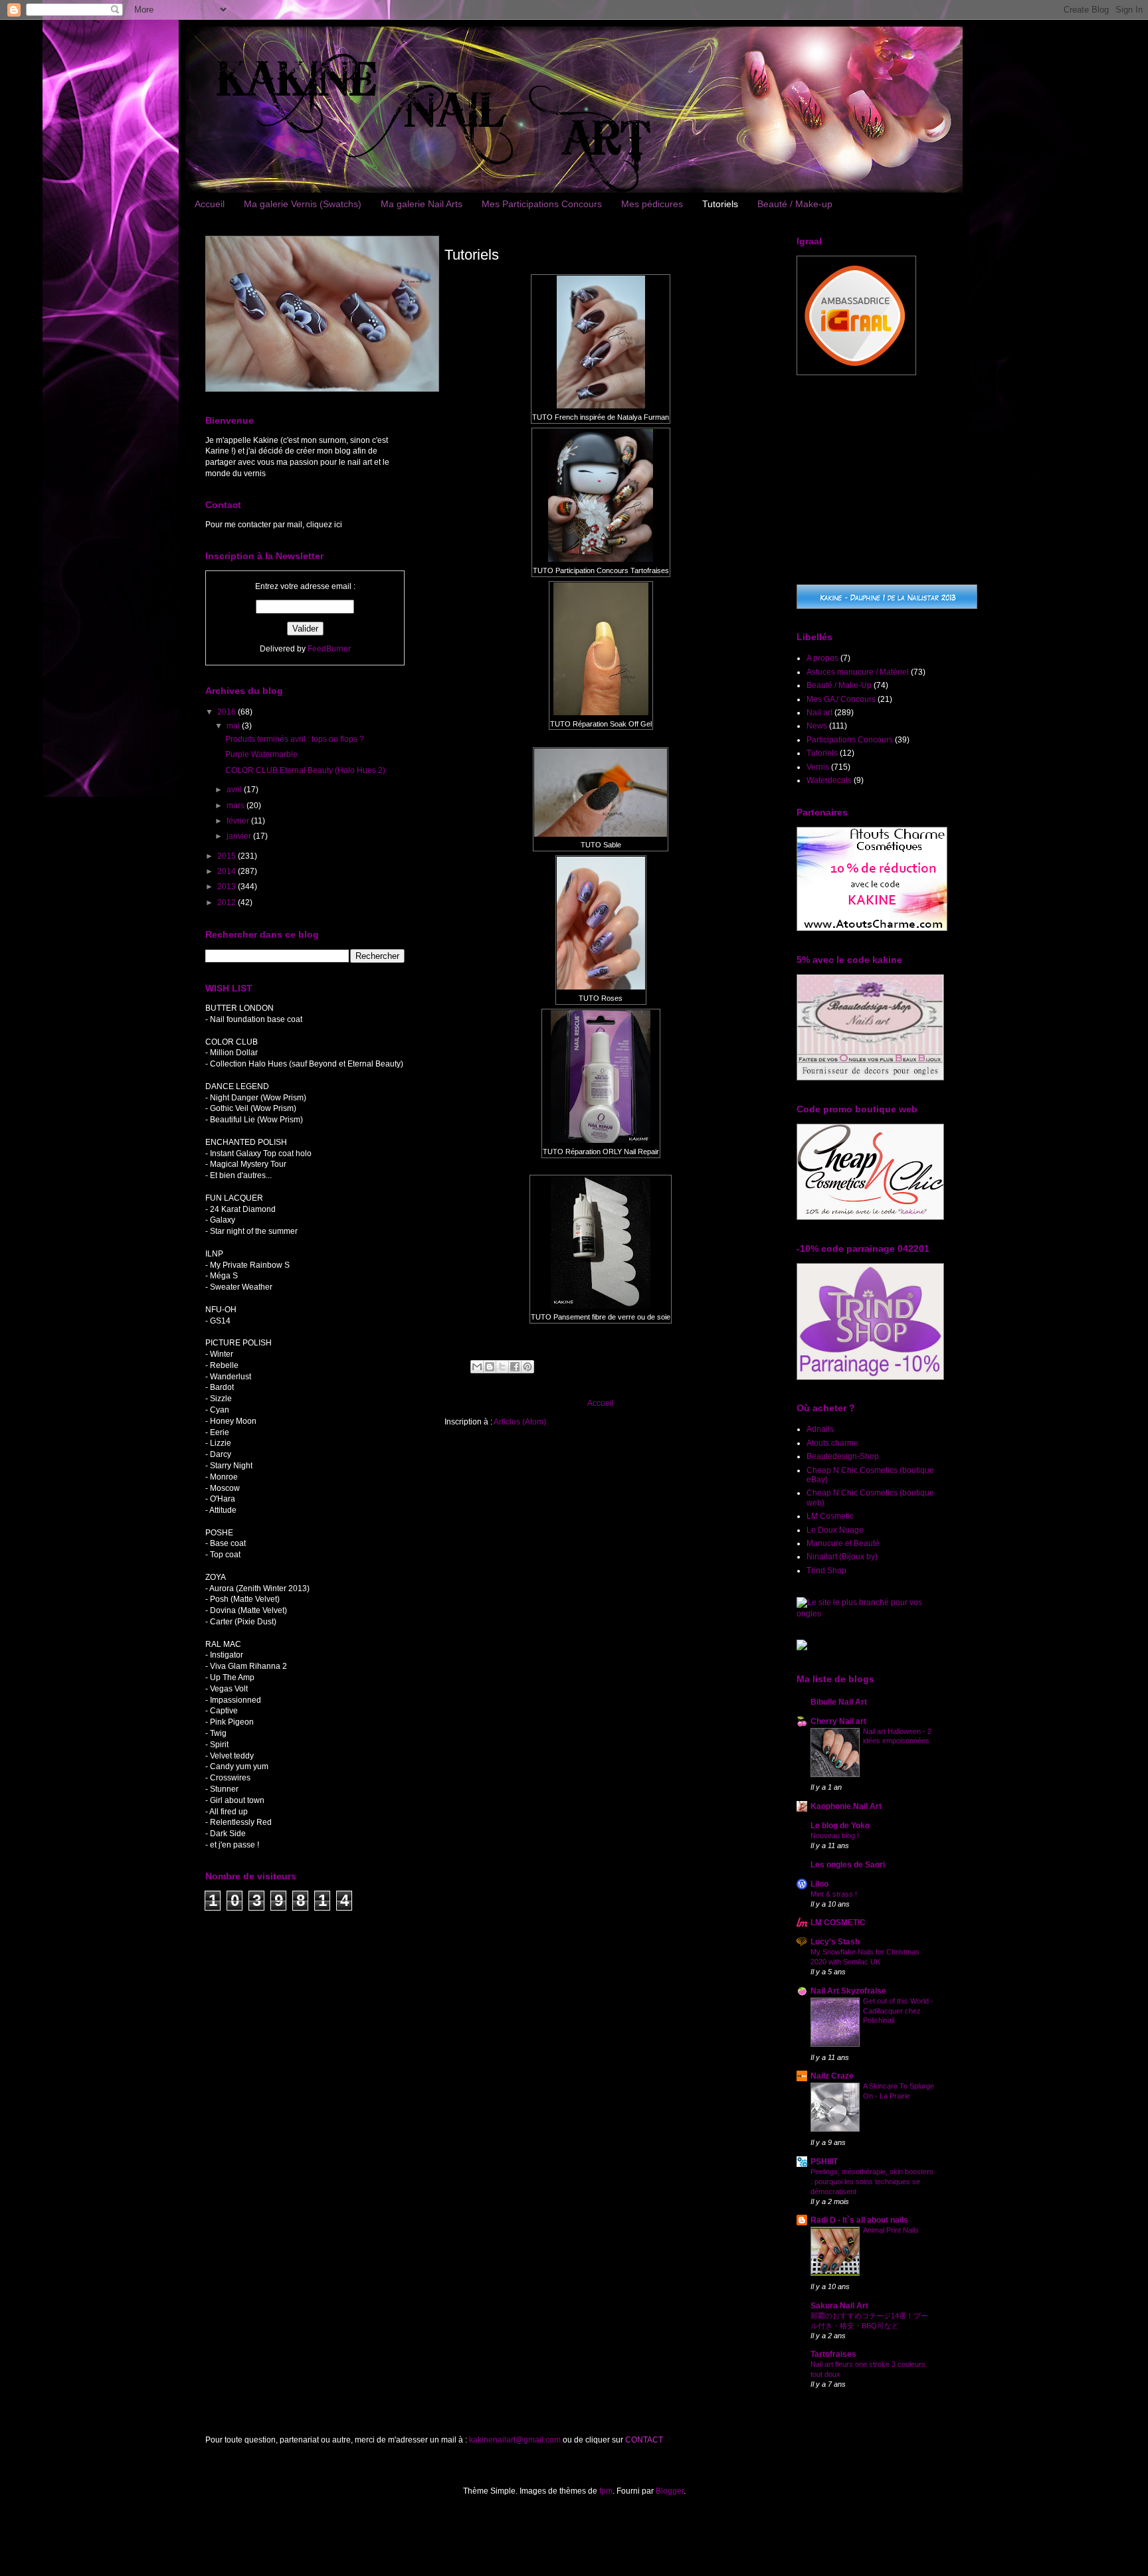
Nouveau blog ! (835, 1836)
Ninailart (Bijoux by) (842, 1557)
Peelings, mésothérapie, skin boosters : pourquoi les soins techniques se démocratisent (872, 2182)
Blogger (670, 2491)
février (239, 821)
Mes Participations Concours (542, 204)
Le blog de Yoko (840, 1826)
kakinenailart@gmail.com (515, 2440)
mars (237, 806)
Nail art (819, 713)
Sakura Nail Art (839, 2306)
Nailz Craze (832, 2076)
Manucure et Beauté (843, 1543)
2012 (228, 902)
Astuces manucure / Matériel (858, 672)
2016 (228, 712)
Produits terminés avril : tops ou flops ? (295, 739)
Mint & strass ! (834, 1894)
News (817, 726)
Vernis (818, 767)
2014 (228, 871)
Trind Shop (826, 1571)
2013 (228, 887)
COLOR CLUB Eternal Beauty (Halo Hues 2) (305, 770)
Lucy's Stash (835, 1942)
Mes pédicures (652, 204)
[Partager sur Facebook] (515, 1367)
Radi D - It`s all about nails (859, 2220)
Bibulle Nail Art (839, 1702)
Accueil (210, 204)
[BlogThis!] (490, 1367)
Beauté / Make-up (795, 204)
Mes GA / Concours (841, 699)
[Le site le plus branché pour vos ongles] (870, 1614)
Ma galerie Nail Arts (422, 204)
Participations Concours (850, 740)
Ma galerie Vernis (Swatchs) (303, 204)
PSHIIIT (824, 2162)
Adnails (820, 1429)
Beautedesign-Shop (843, 1456)
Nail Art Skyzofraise (848, 1991)
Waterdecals (829, 780)
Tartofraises (833, 2354)
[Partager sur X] (502, 1367)
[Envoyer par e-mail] (477, 1367)
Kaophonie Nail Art (846, 1806)
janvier (240, 836)
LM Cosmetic (830, 1516)
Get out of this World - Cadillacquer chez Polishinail (898, 2011)
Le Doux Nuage (835, 1530)
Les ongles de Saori (848, 1865)
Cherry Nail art (838, 1721)
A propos (822, 658)
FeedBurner (329, 649)
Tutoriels (720, 204)
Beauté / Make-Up (839, 685)
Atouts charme (832, 1443)
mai (234, 726)
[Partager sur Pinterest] (527, 1367)
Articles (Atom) (520, 1422)
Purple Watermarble (261, 754)
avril (235, 790)
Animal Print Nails (891, 2230)
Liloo (819, 1884)
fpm (606, 2491)
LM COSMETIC (838, 1923)
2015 (228, 856)
